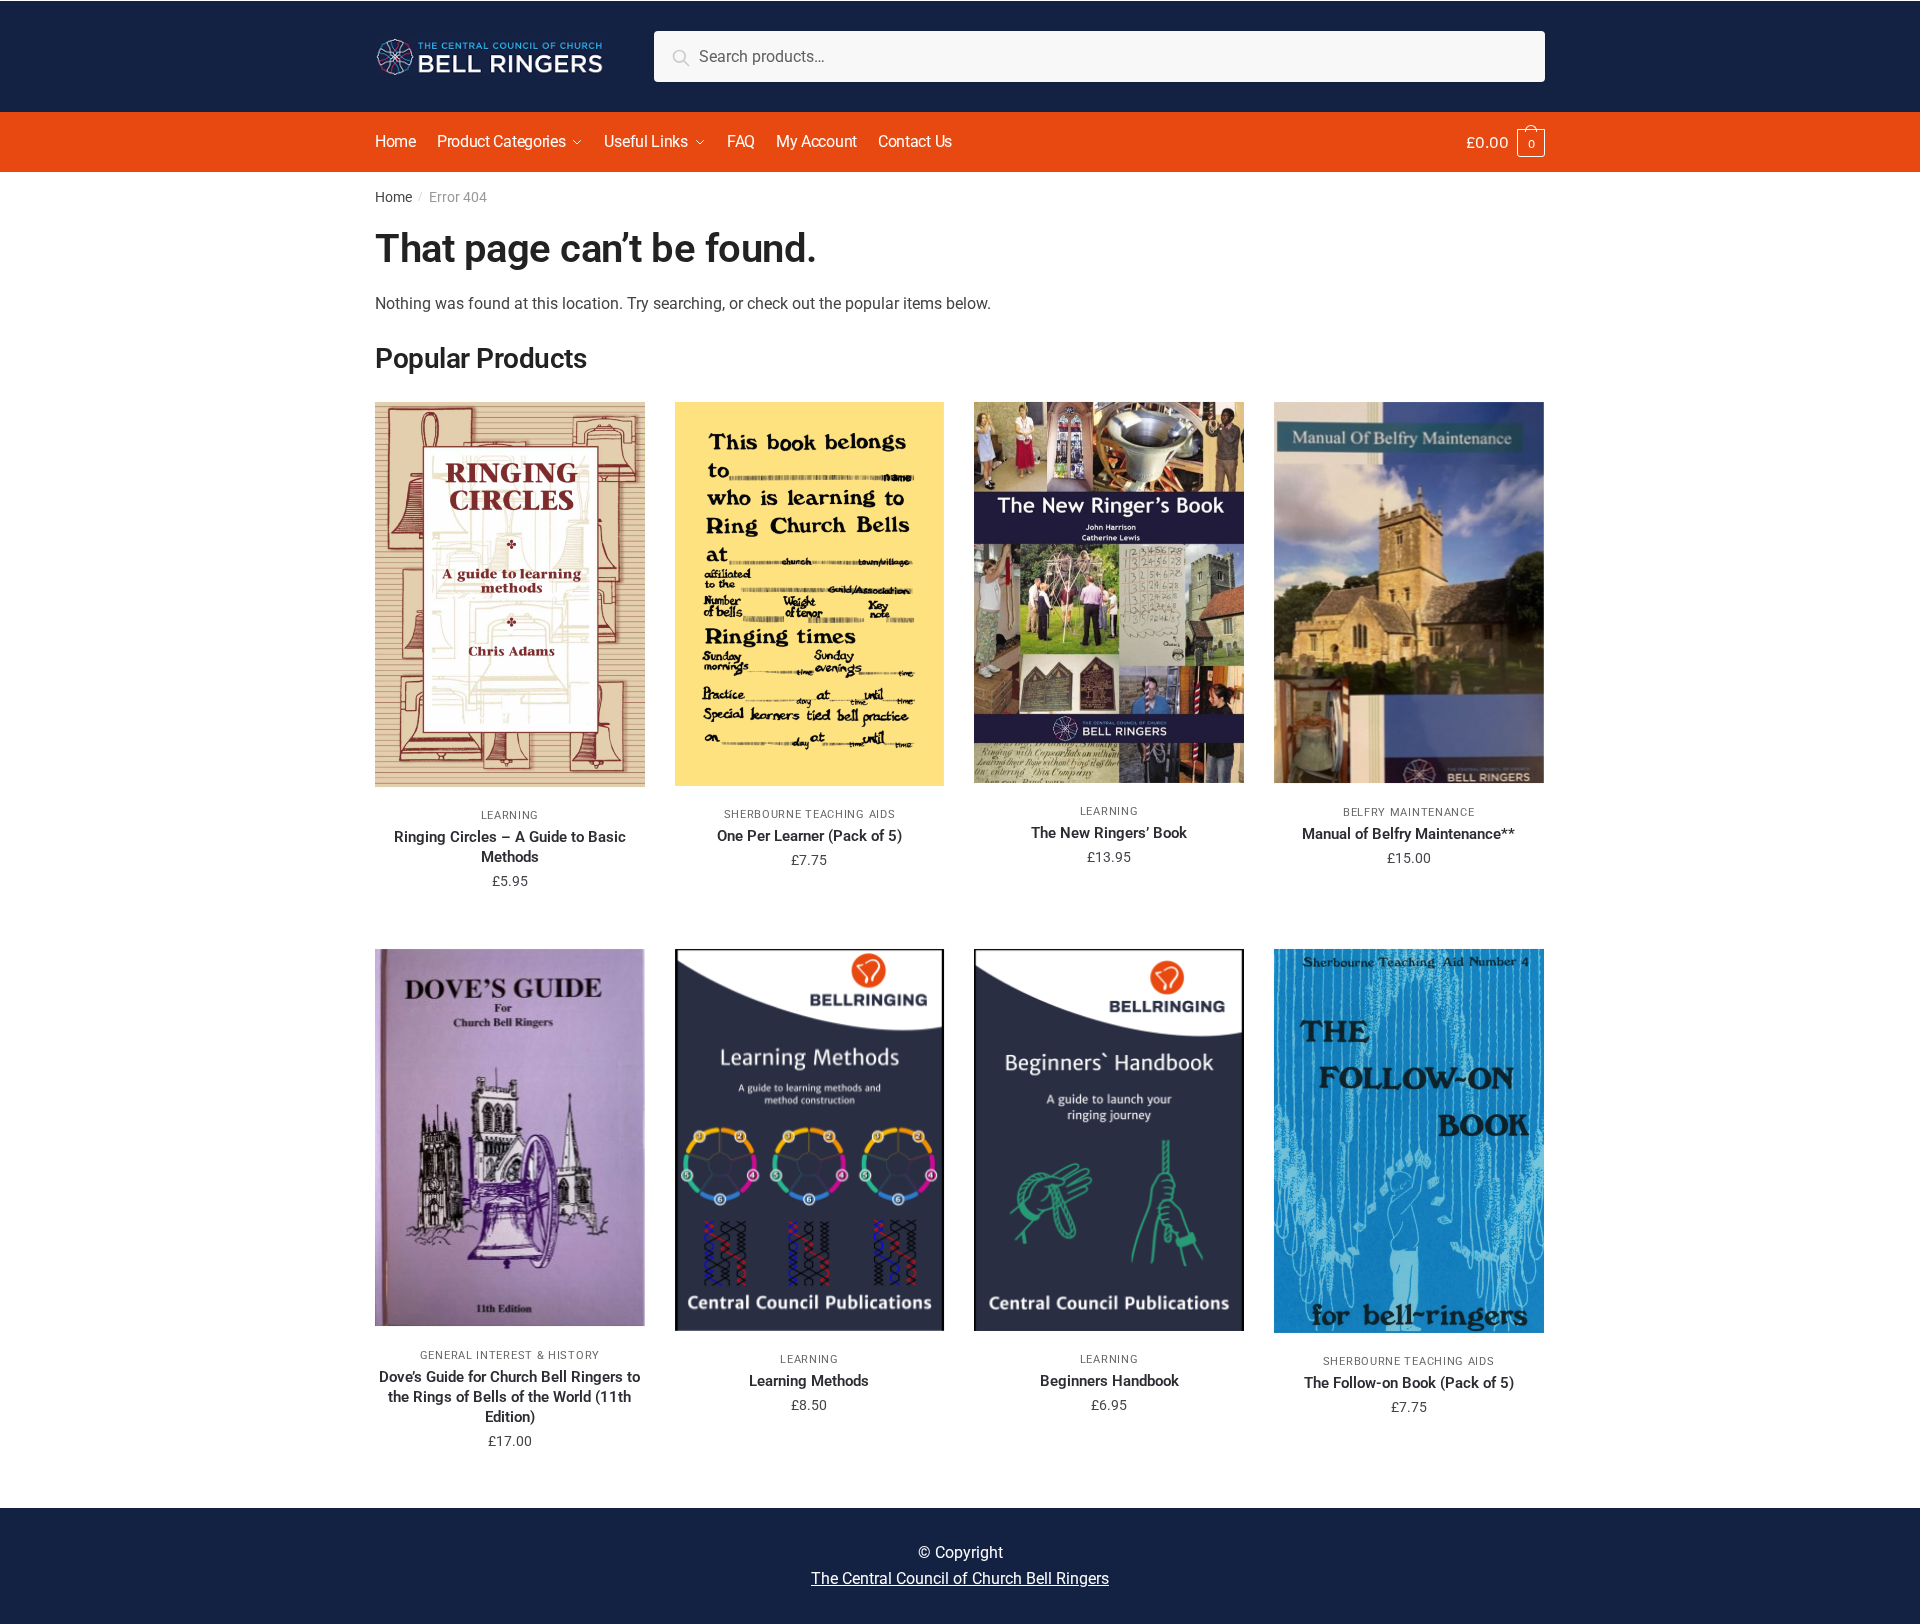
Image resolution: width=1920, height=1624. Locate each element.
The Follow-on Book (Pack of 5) (1409, 1383)
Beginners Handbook (1109, 1381)
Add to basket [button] (509, 926)
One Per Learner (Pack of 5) (809, 836)
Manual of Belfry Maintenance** (1408, 834)
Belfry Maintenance (1409, 812)
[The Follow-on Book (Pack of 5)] (1409, 1141)
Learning (510, 815)
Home (393, 197)
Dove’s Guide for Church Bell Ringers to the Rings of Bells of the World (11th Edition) (509, 1397)
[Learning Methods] (810, 1140)
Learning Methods (809, 1381)
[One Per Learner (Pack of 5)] (810, 594)
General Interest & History (510, 1355)
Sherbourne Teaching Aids (810, 814)
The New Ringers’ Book (1109, 833)
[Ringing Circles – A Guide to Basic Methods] (510, 594)
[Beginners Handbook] (1109, 1140)
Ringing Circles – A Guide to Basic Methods (510, 847)
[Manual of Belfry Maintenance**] (1409, 593)
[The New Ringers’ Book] (1109, 592)
